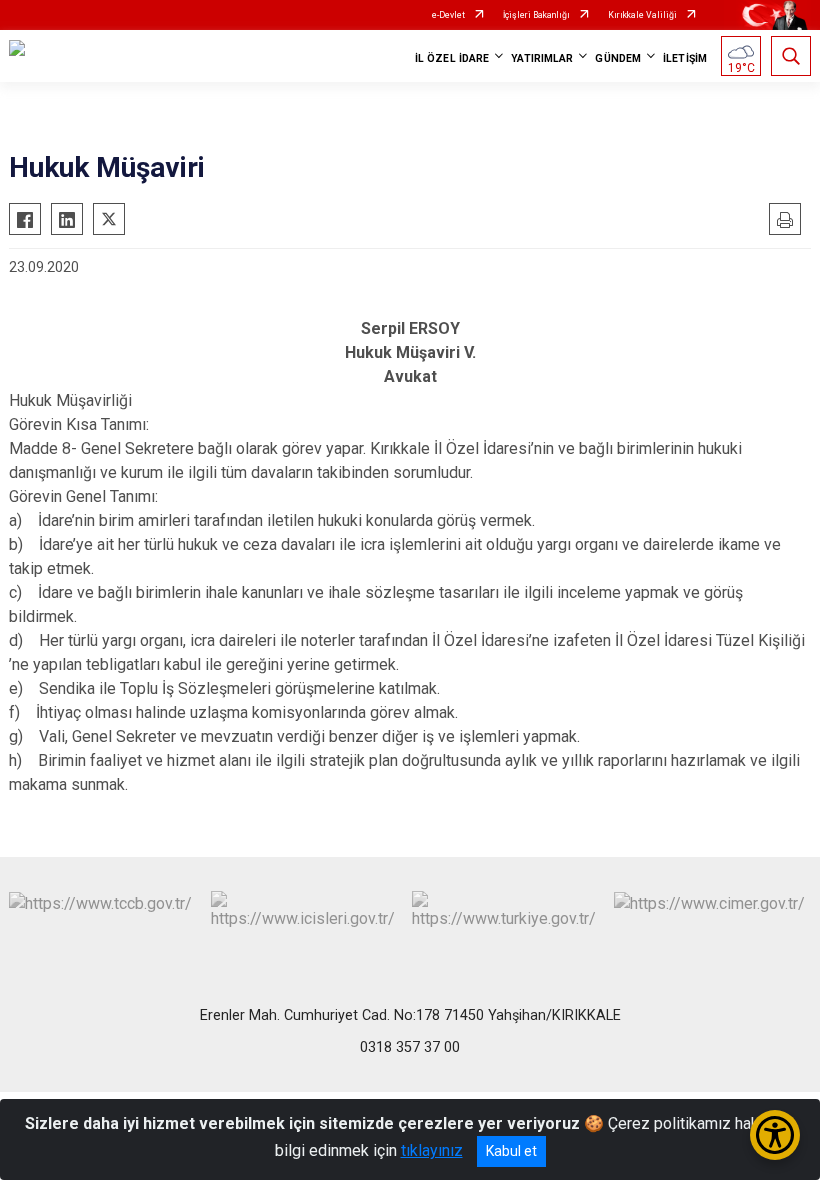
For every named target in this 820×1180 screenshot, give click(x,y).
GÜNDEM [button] (618, 58)
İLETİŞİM (685, 58)
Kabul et (511, 1151)
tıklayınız (432, 1150)
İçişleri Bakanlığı (536, 15)
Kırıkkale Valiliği (642, 15)
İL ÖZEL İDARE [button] (452, 58)
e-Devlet (448, 15)
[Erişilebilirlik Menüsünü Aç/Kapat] (775, 1135)
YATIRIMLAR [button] (542, 58)
